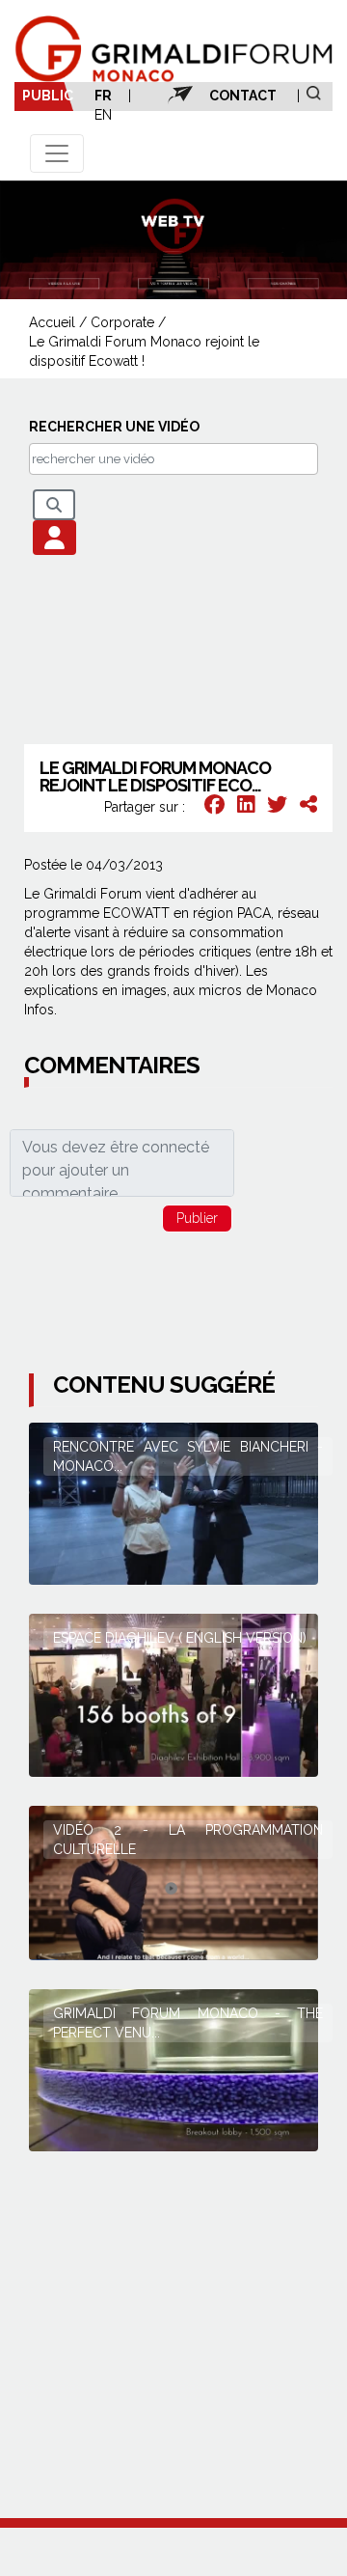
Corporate (122, 322)
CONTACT (243, 96)
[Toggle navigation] (57, 153)
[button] (54, 538)
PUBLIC (48, 96)
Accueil (52, 322)
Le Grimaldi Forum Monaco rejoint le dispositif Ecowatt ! (144, 351)
